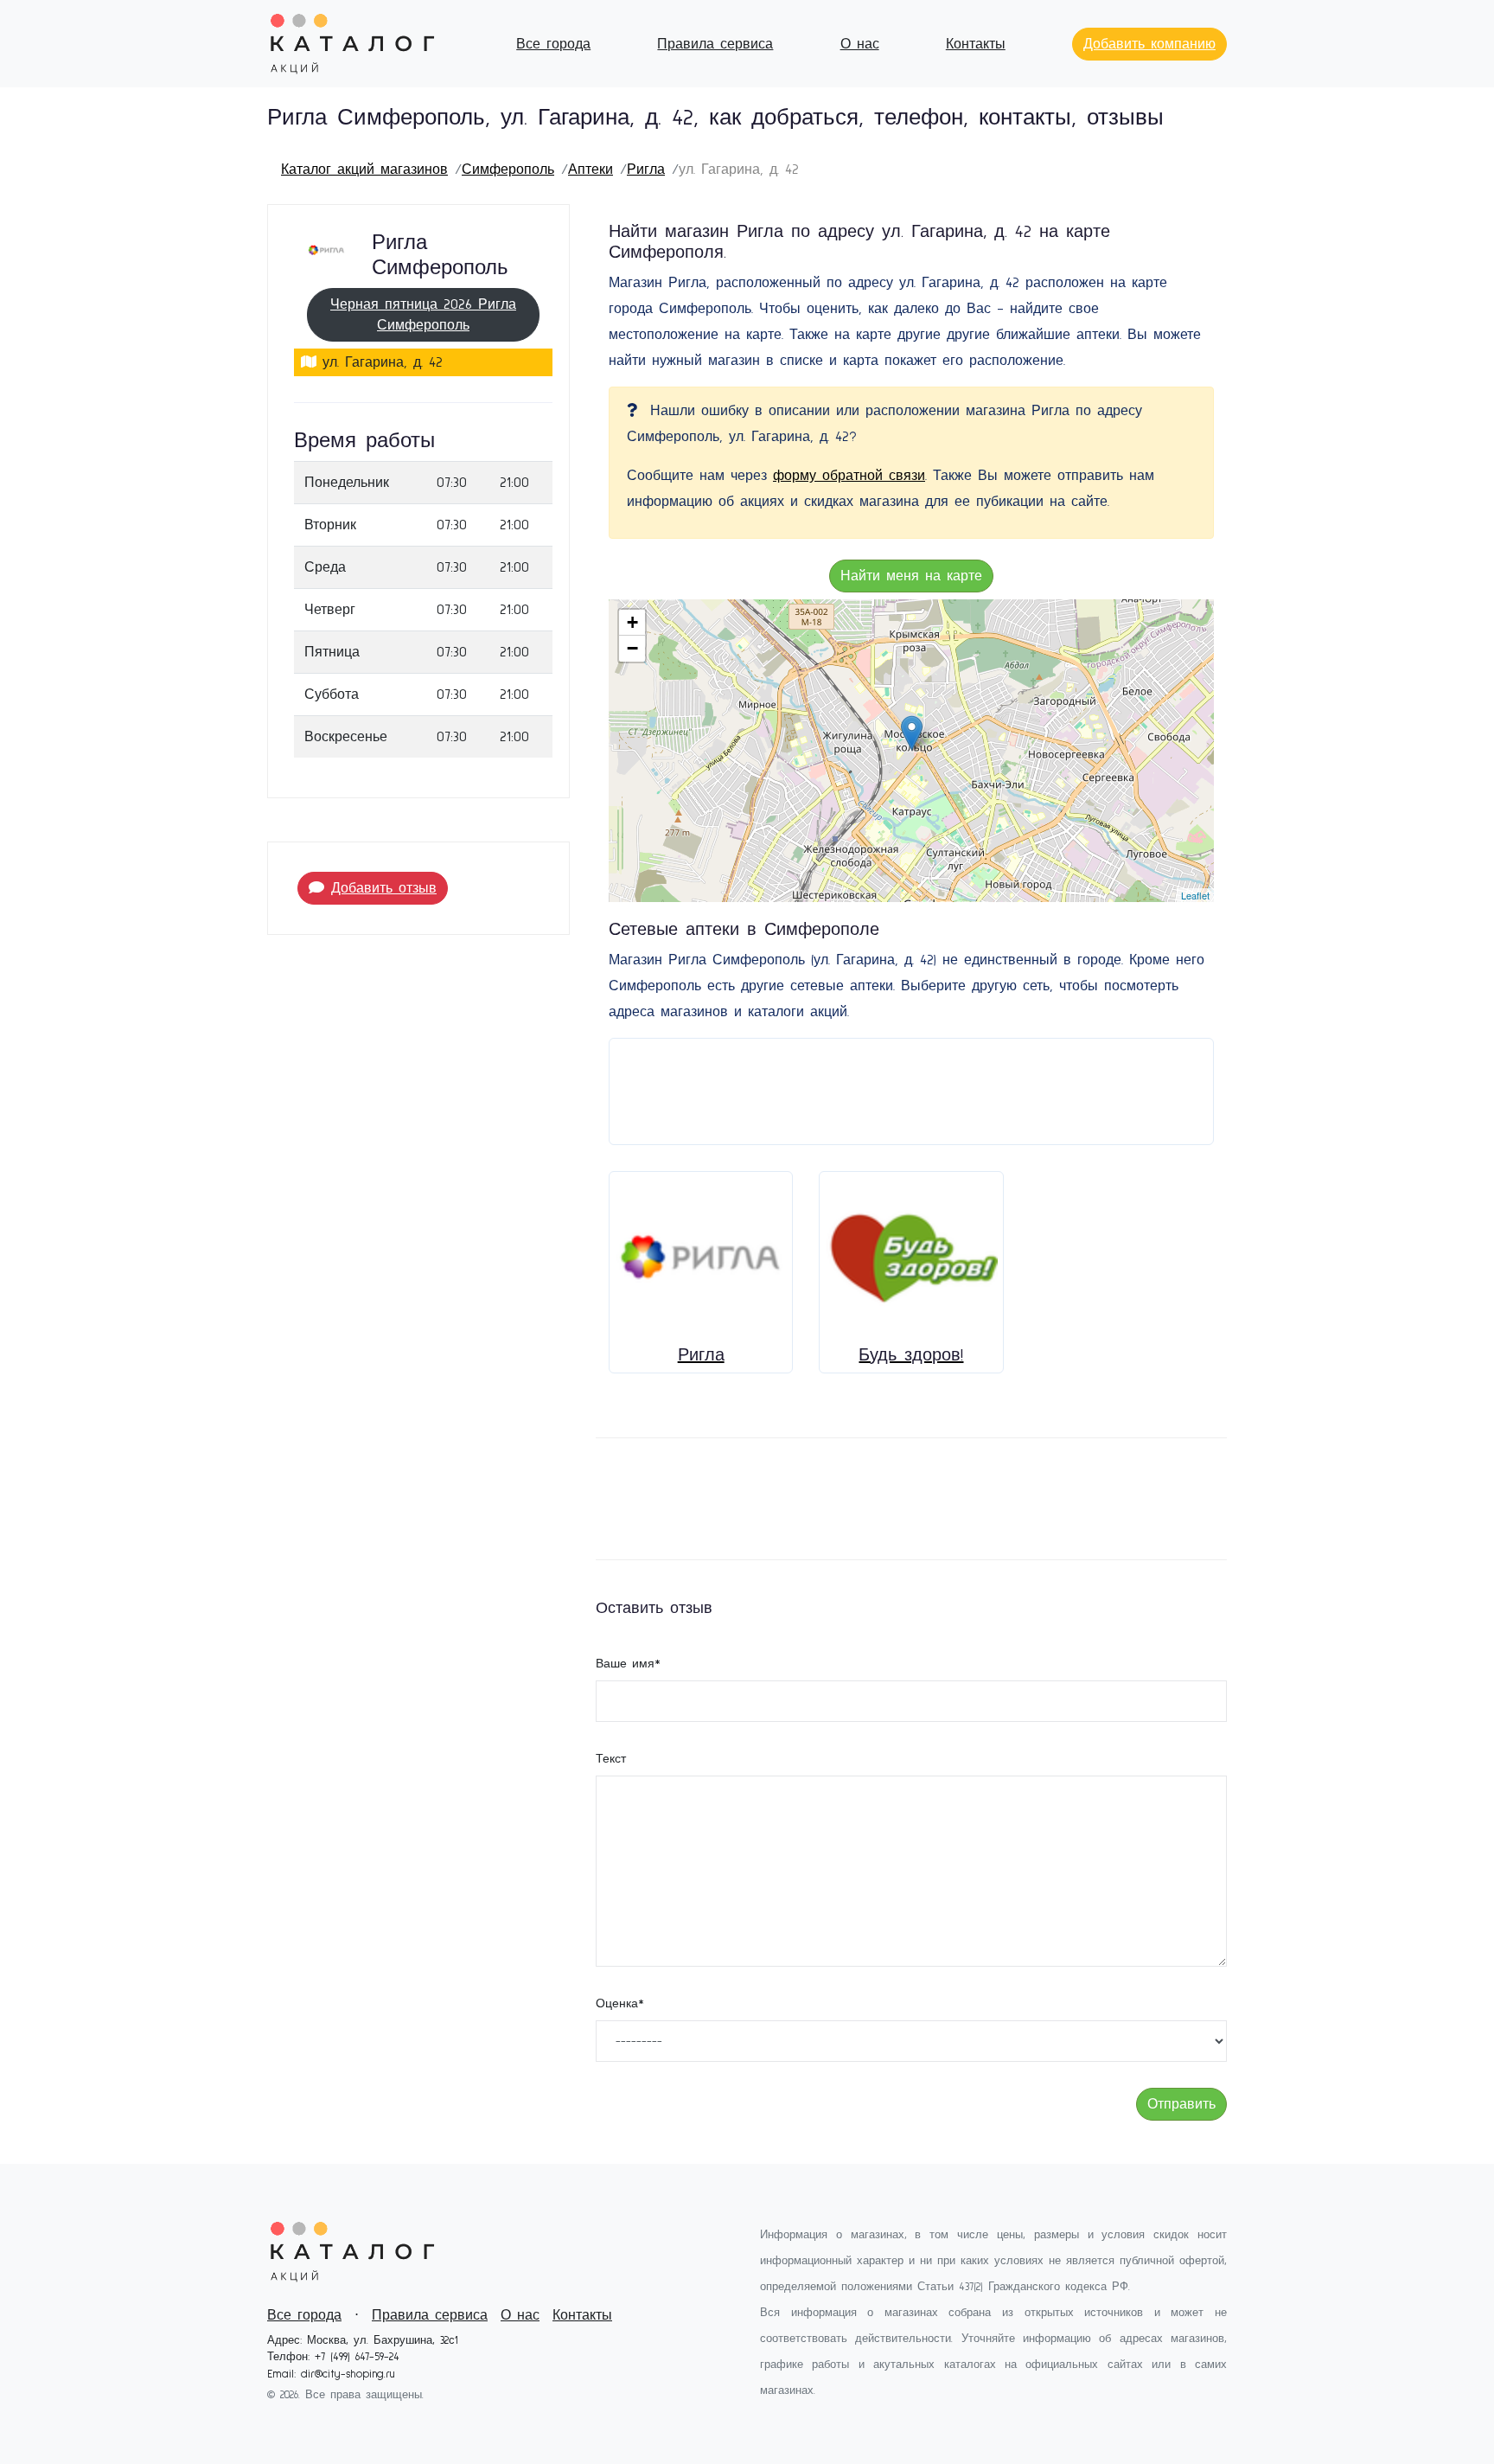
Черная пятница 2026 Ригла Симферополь (423, 315)
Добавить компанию (1149, 44)
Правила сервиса (715, 44)
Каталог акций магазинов (364, 170)
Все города (553, 44)
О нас (860, 44)
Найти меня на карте (911, 576)
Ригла (646, 170)
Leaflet (1195, 895)
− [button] (632, 648)
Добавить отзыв (384, 888)
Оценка (620, 2004)
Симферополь (508, 170)
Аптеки (591, 170)
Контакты (976, 44)
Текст (611, 1759)
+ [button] (632, 622)
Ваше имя (628, 1664)
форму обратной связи (849, 476)
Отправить (1181, 2104)
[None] (912, 733)
